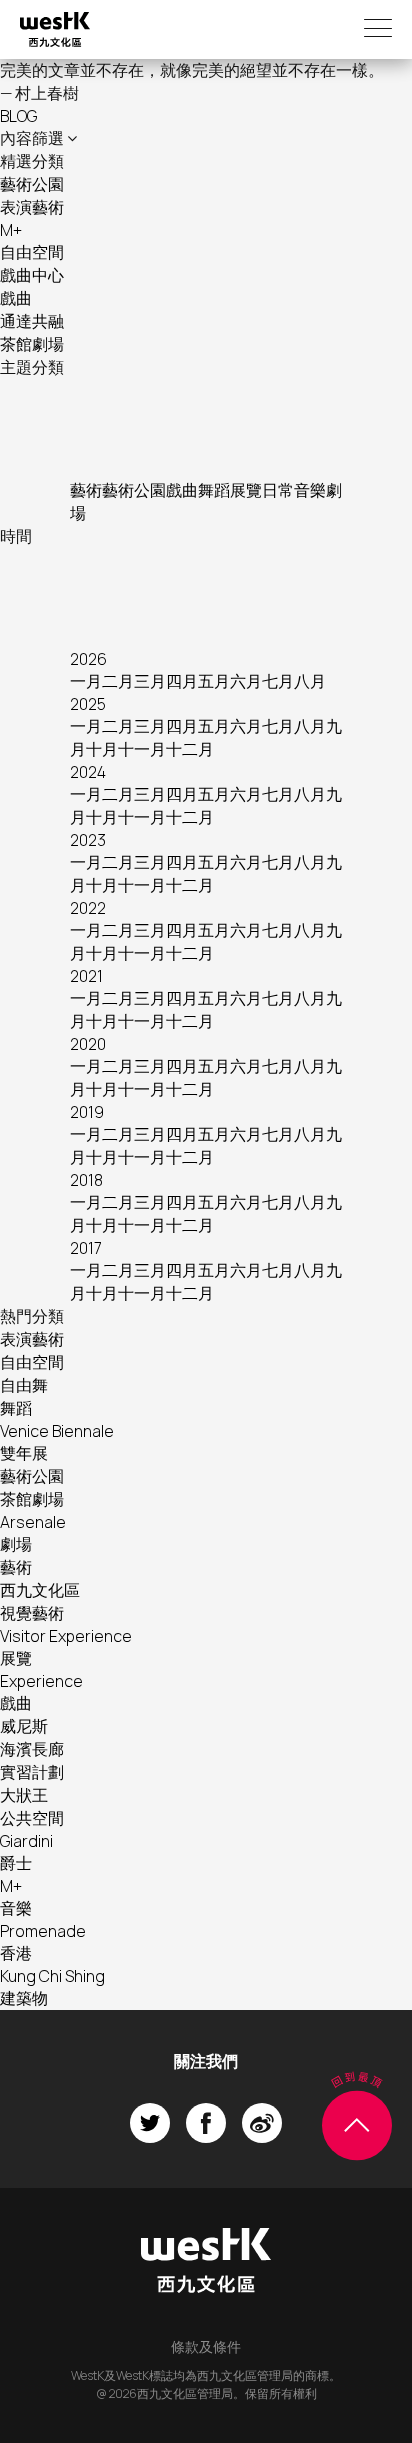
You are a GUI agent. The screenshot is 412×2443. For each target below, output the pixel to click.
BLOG (18, 116)
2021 (86, 976)
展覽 (246, 490)
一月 (86, 681)
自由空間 (32, 252)
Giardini (26, 1841)
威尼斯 (24, 1726)
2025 (88, 704)
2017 (86, 1248)
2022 (88, 908)
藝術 (86, 490)
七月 (278, 681)
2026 (88, 659)
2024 (88, 772)
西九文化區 (40, 1590)
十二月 (190, 749)
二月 (118, 681)
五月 (214, 681)
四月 (182, 681)
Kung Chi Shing (52, 1976)
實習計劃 (32, 1772)
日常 (278, 490)
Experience (41, 1681)
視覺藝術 (32, 1613)
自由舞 (24, 1385)
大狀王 (24, 1795)
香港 (16, 1953)
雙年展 (24, 1453)
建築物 (24, 1998)
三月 (150, 681)
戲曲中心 (32, 275)
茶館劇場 (32, 344)
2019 (87, 1112)
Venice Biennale (57, 1431)
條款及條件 (206, 2346)
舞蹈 (214, 490)
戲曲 (16, 298)
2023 (88, 840)
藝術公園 (32, 184)
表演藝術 (32, 207)
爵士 (16, 1863)
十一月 (142, 749)
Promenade (43, 1931)
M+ (11, 230)
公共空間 (32, 1818)
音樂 (310, 490)
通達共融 (32, 321)
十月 (102, 749)
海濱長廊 (32, 1749)
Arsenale (33, 1522)
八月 (310, 681)
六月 (246, 681)
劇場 (16, 1544)
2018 (86, 1180)
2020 (88, 1044)
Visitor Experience (66, 1636)
